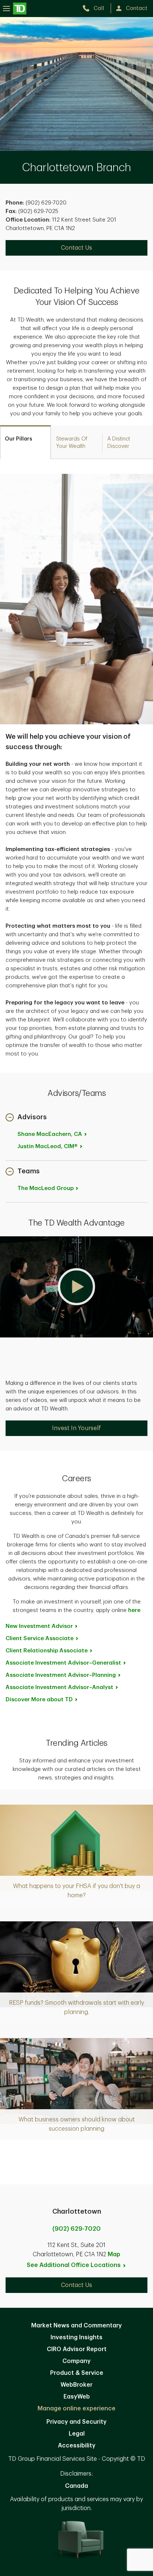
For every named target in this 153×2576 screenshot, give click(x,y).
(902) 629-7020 (76, 2229)
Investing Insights (76, 2337)
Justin (48, 1146)
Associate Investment (63, 1663)
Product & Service (77, 2373)
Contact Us (76, 248)
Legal (77, 2434)
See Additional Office (74, 2265)
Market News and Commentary (76, 2326)
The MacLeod (45, 1188)
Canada (76, 2486)
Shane (50, 1134)
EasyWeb (77, 2397)
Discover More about (39, 1700)
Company (76, 2361)
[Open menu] (15, 8)
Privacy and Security (76, 2422)
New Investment (39, 1626)
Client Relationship (47, 1651)
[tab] (25, 442)
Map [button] (114, 2254)
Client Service (40, 1638)
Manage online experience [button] (76, 2409)
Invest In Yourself (76, 1428)
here (134, 1610)
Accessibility (77, 2446)
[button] (26, 1118)
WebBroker (76, 2385)
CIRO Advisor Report (77, 2349)
